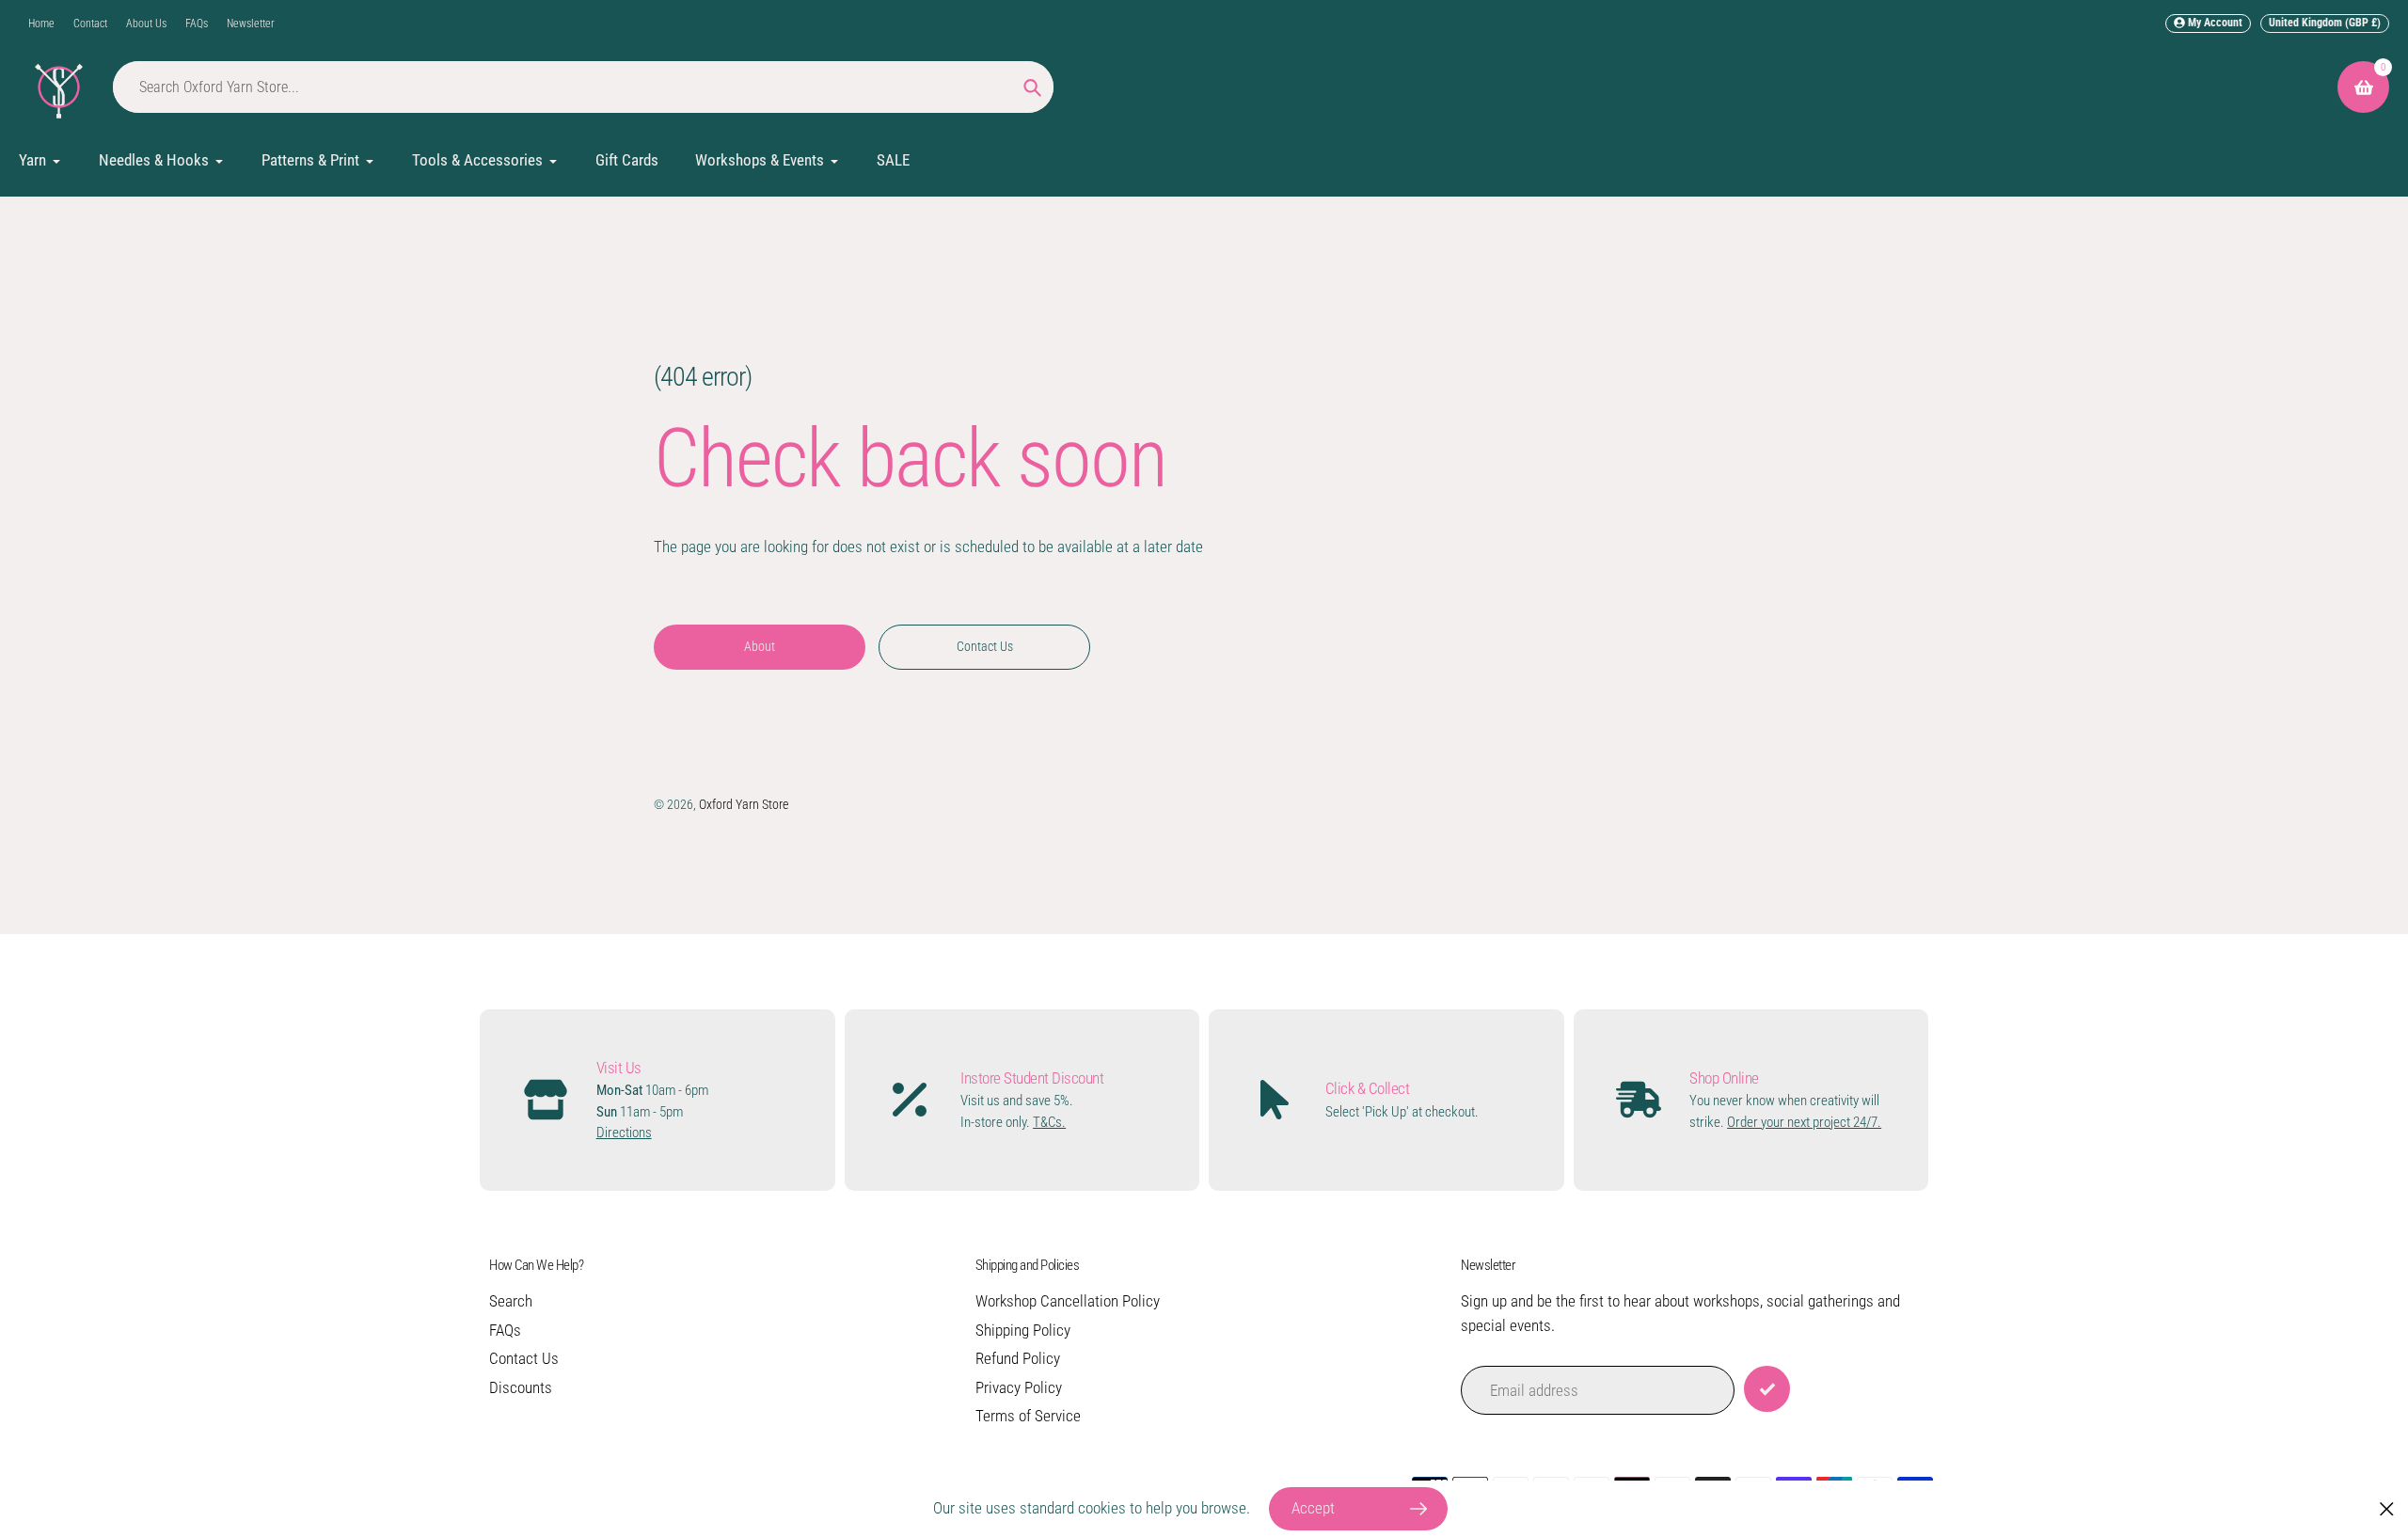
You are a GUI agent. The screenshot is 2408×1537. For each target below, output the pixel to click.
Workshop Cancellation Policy (1068, 1301)
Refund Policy (1018, 1358)
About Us (146, 24)
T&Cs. (1049, 1122)
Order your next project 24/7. (1804, 1122)
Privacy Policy (1019, 1387)
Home (41, 24)
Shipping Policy (1023, 1330)
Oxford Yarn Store (744, 804)
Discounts (521, 1387)
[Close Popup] (2387, 1509)
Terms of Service (1028, 1416)
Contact (90, 24)
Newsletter (251, 24)
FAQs (197, 24)
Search (511, 1301)
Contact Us (524, 1358)
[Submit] (1767, 1389)
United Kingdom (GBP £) (2325, 23)
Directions (624, 1133)
